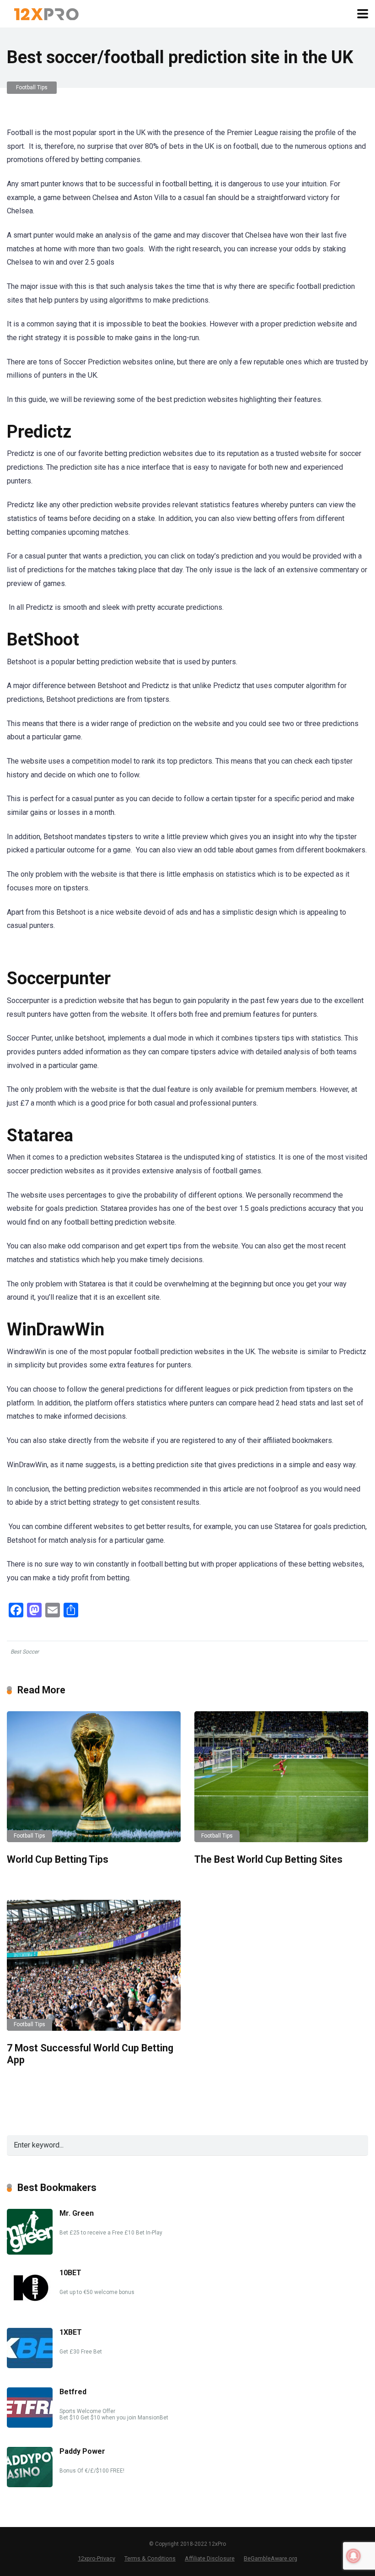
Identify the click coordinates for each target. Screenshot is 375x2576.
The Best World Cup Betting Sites (268, 1859)
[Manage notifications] (354, 2556)
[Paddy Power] (30, 2485)
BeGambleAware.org (271, 2558)
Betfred (73, 2392)
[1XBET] (30, 2366)
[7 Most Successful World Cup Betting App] (94, 1965)
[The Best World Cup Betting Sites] (281, 1776)
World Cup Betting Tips (58, 1859)
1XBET (71, 2332)
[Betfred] (30, 2425)
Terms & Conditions (150, 2558)
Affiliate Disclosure (210, 2558)
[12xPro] (46, 13)
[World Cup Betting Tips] (94, 1776)
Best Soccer (25, 1652)
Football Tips (32, 87)
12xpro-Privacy (96, 2558)
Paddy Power (82, 2451)
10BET (70, 2273)
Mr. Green (77, 2213)
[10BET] (30, 2306)
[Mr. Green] (30, 2252)
